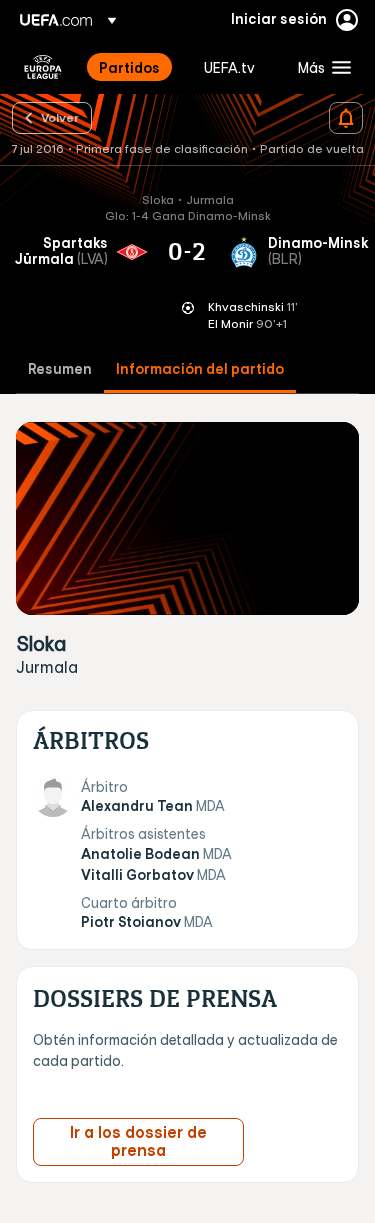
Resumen (60, 369)
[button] (320, 67)
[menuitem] (134, 67)
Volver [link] (60, 117)
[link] (129, 67)
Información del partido (200, 369)
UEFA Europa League (43, 67)
